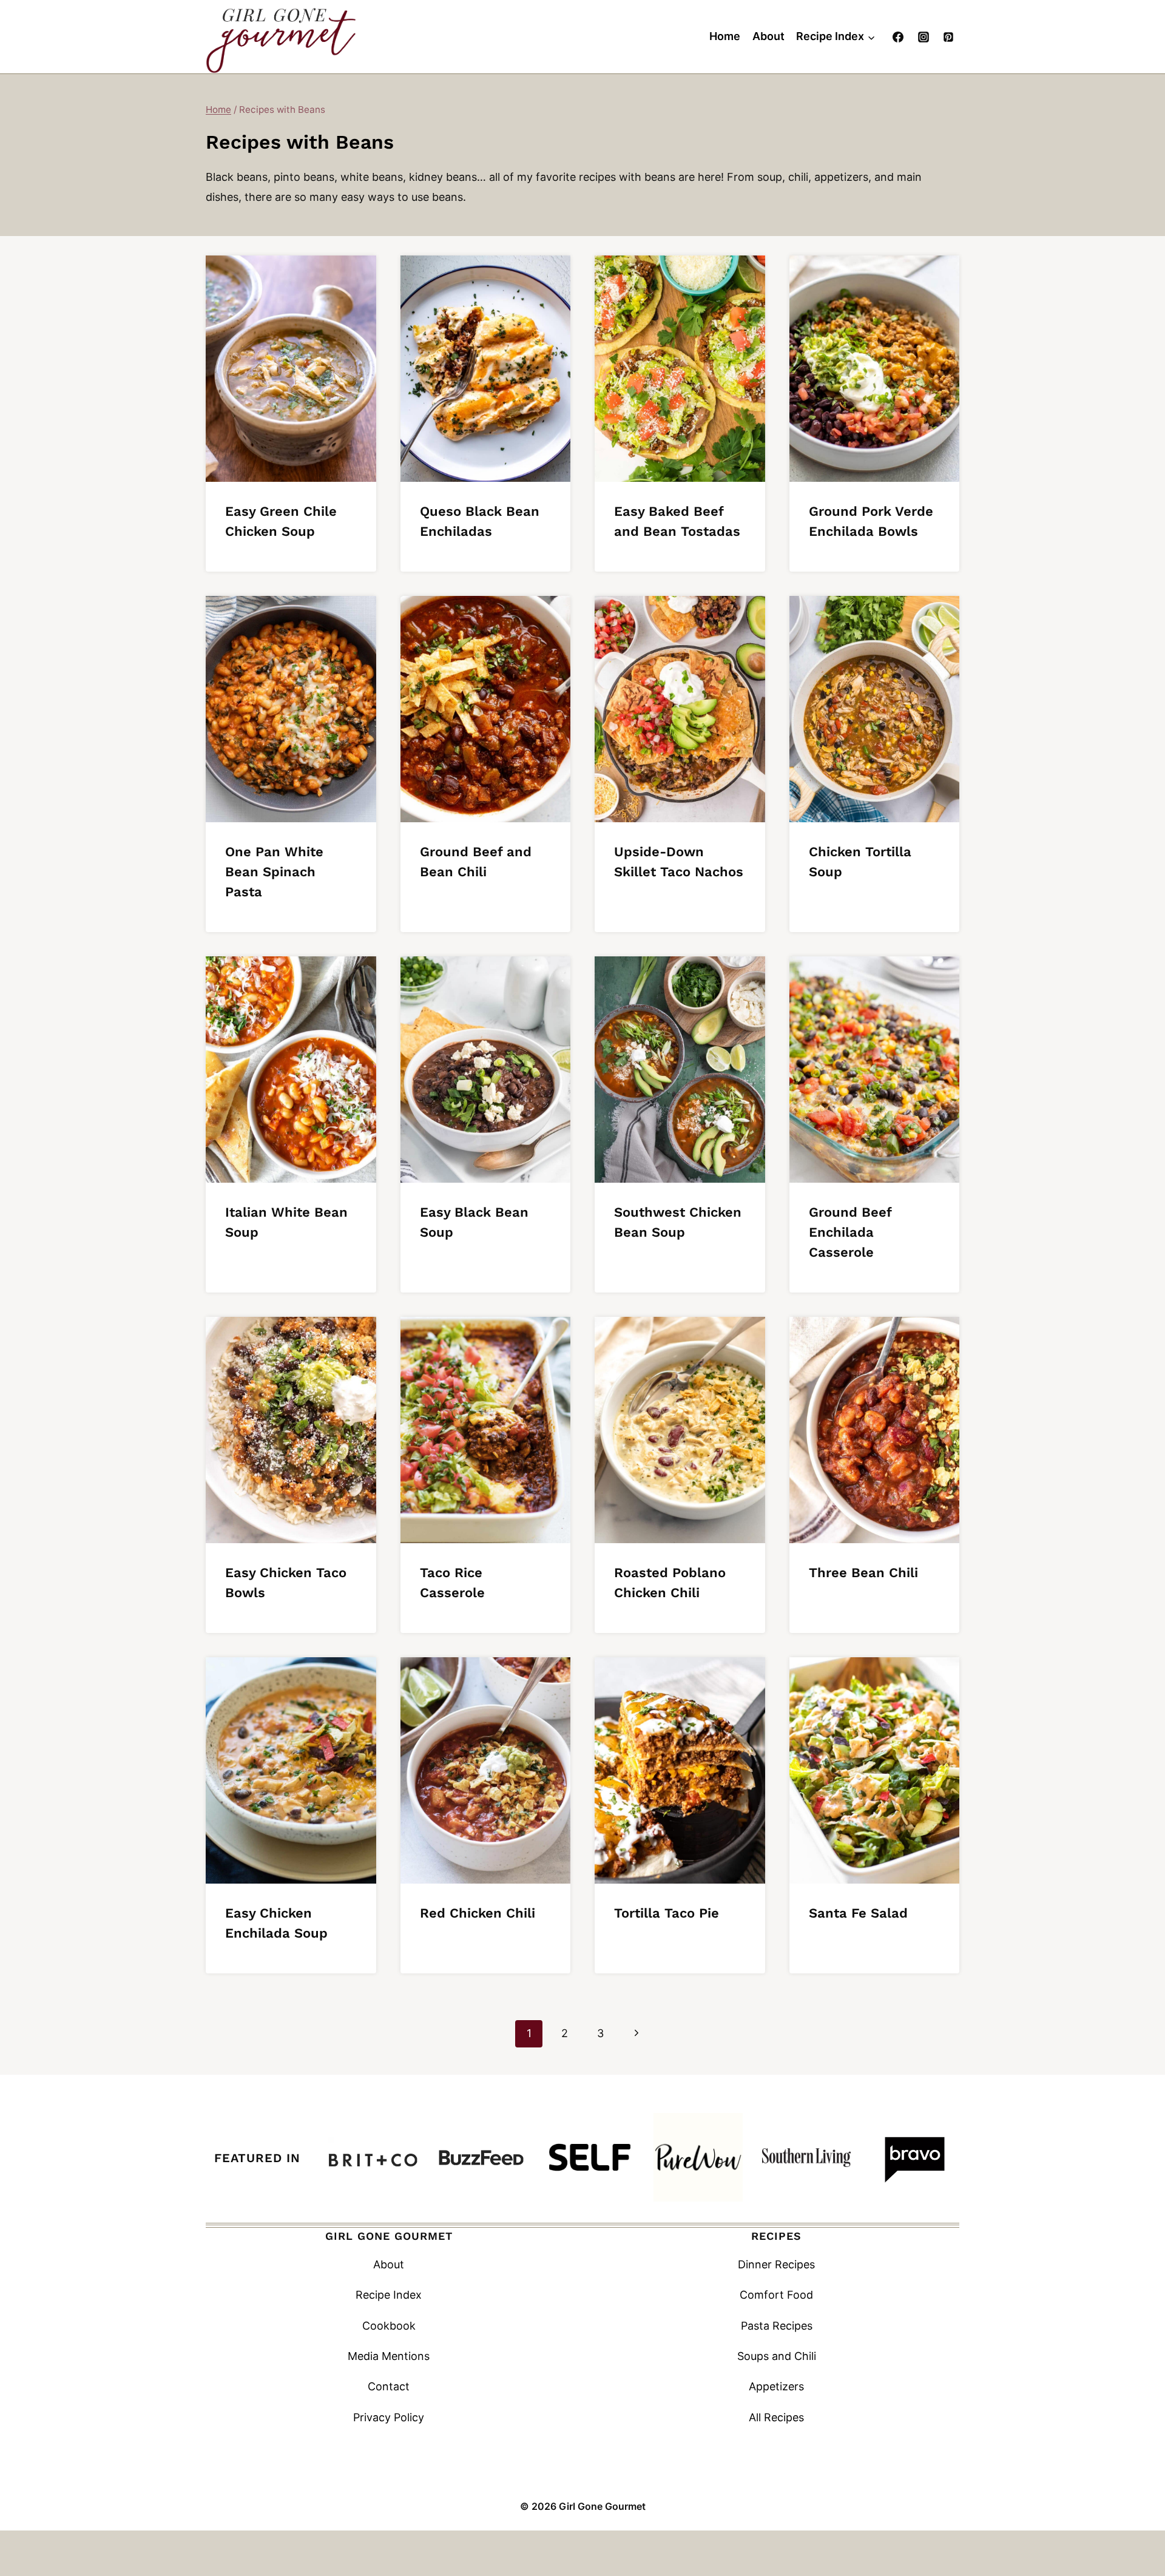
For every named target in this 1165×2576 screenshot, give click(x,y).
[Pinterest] (948, 37)
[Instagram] (924, 37)
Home (725, 36)
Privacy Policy (389, 2417)
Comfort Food (776, 2295)
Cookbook (389, 2326)
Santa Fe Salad (858, 1913)
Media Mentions (389, 2356)
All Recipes (776, 2417)
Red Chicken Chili (478, 1913)
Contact (389, 2386)
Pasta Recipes (777, 2326)
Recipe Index (389, 2295)
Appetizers (776, 2386)
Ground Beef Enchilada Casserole (850, 1232)
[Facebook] (898, 37)
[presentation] (291, 369)
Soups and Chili (777, 2356)
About (768, 36)
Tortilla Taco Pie (667, 1913)
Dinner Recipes (776, 2264)
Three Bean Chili (863, 1573)
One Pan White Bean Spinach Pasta (274, 872)
